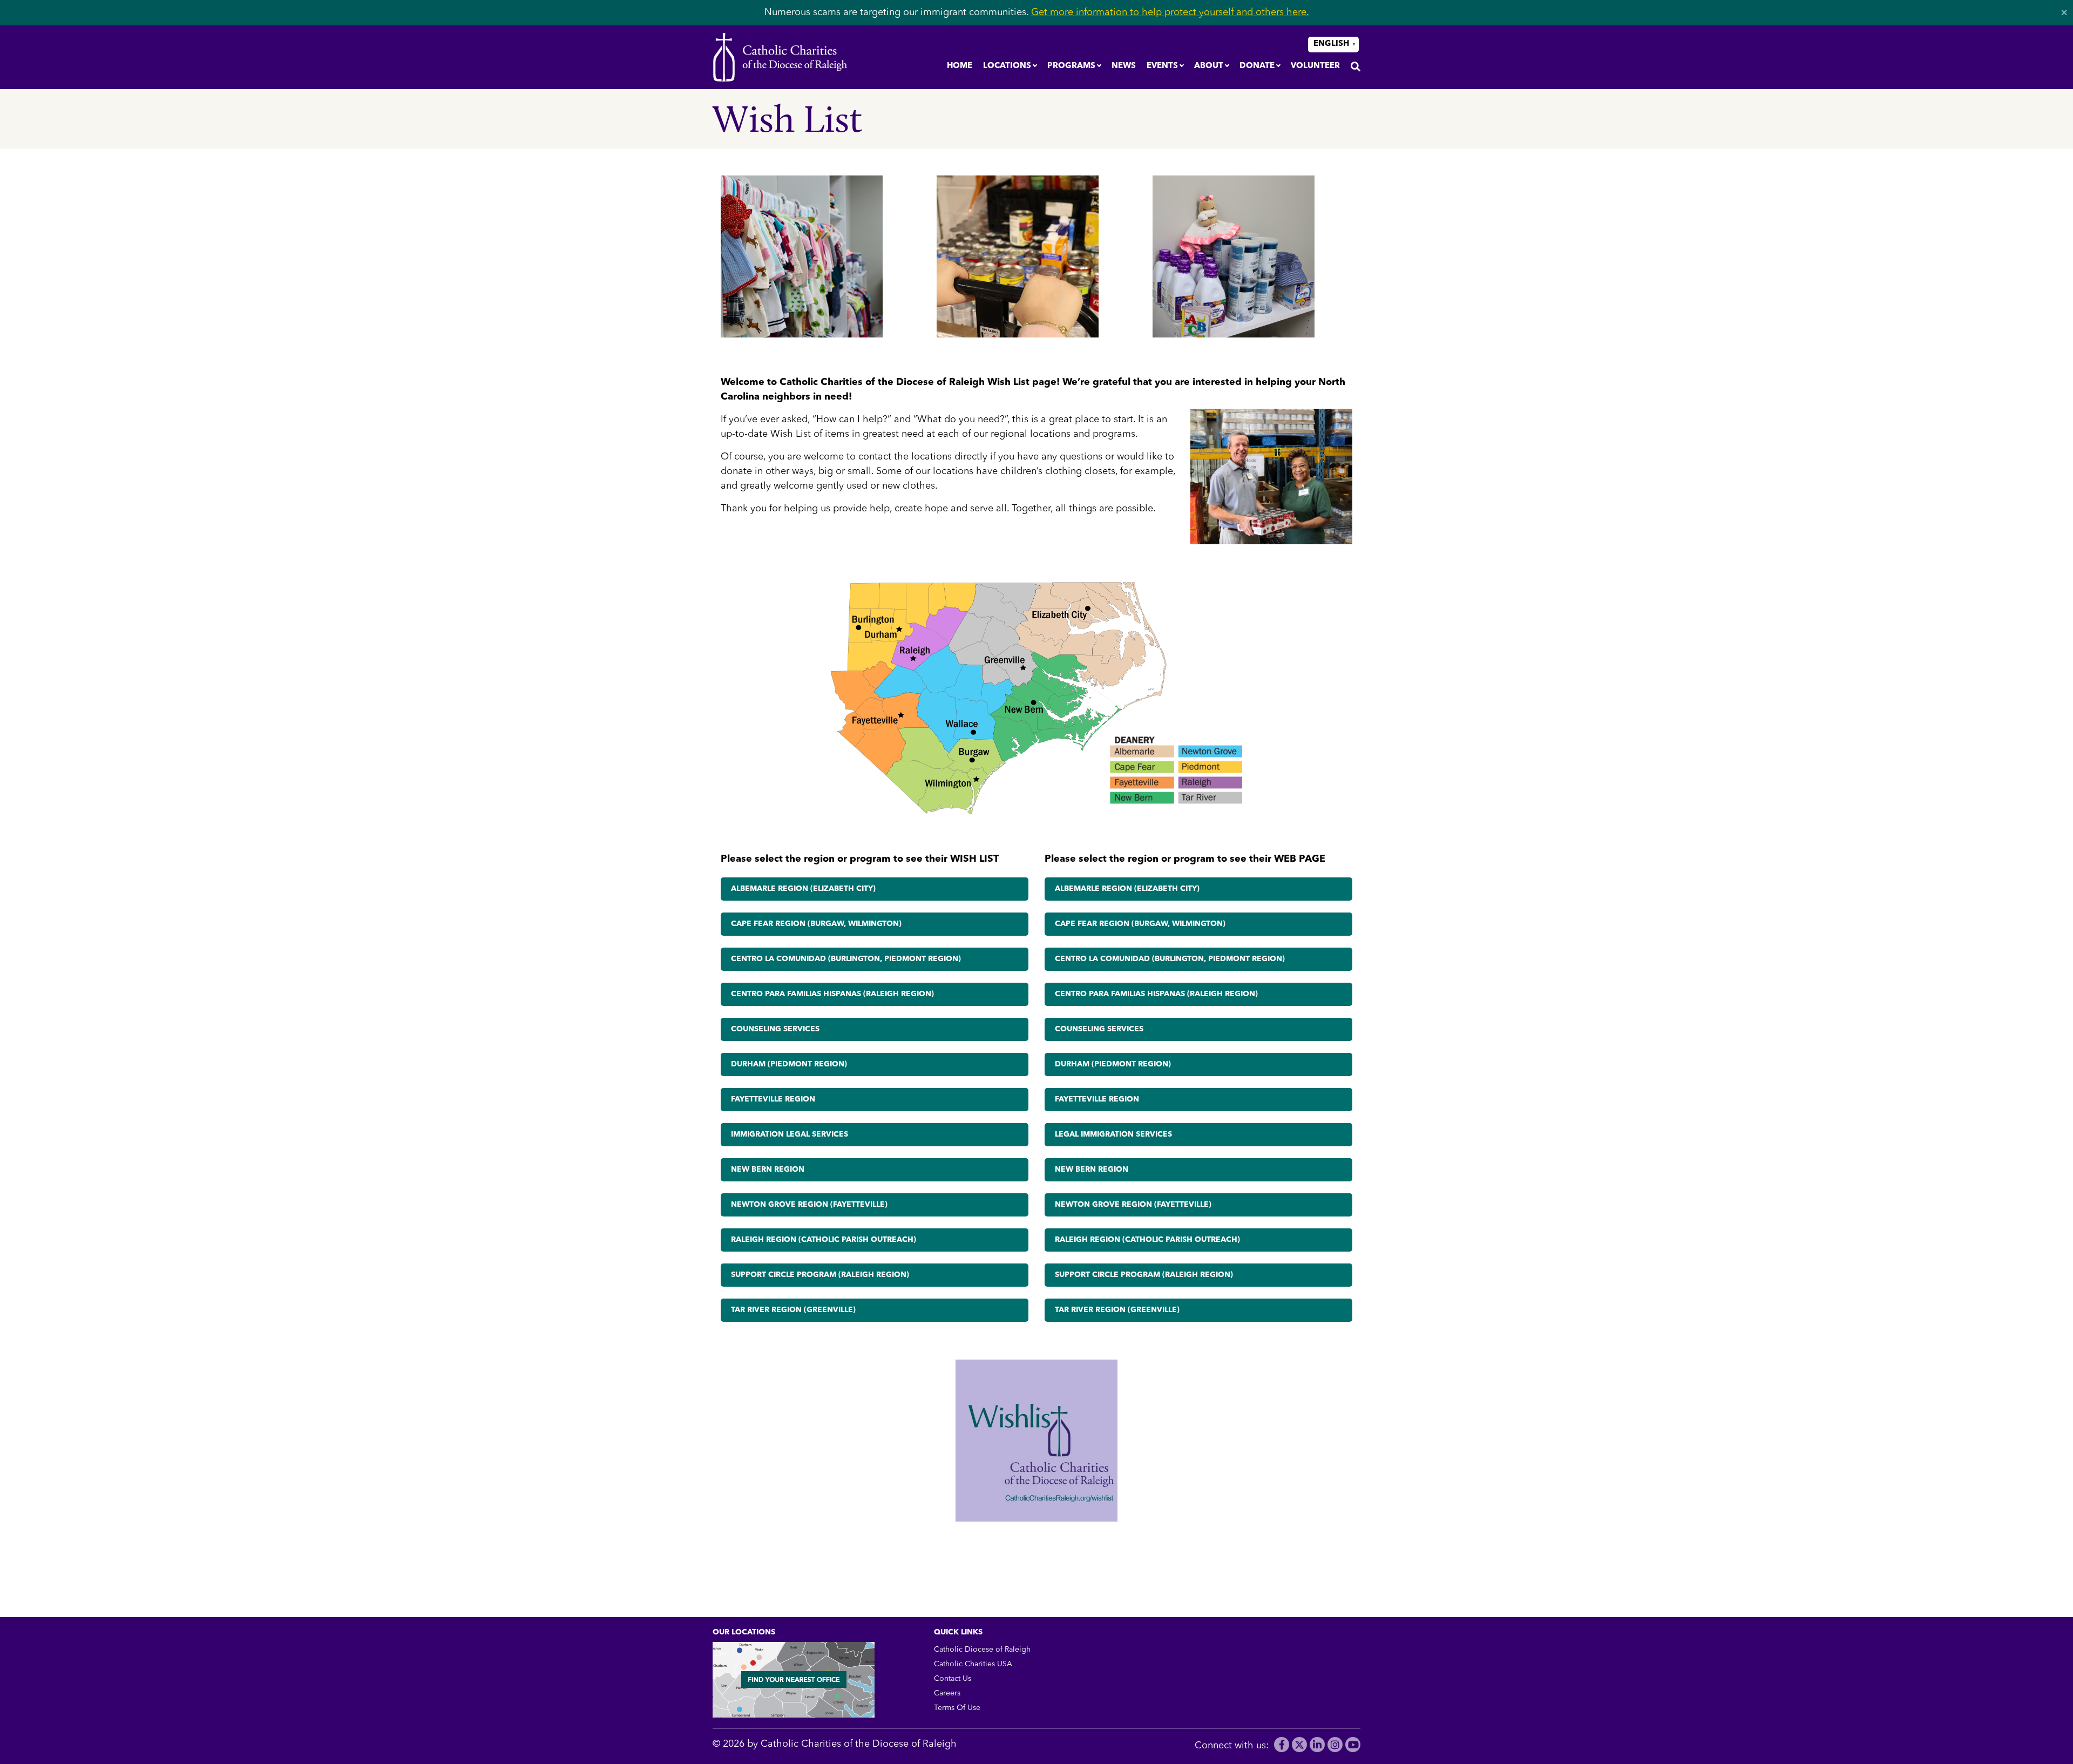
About (1209, 66)
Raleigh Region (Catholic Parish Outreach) (824, 1240)
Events (1162, 66)
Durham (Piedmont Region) (789, 1064)
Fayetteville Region (773, 1099)
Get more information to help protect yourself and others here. (1170, 12)
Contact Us (953, 1679)
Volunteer (1315, 66)
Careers (947, 1693)
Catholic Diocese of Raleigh (982, 1650)
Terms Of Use (957, 1708)
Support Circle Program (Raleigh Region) (820, 1275)
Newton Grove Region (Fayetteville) (809, 1205)
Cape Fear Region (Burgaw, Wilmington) (816, 924)
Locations (1007, 66)
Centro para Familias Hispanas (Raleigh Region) (832, 994)
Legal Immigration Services (1113, 1134)
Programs (1071, 66)
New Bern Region (768, 1170)
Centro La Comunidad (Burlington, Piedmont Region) (846, 959)
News (1124, 66)
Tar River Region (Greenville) (793, 1310)
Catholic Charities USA (973, 1664)
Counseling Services (775, 1029)
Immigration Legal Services (790, 1134)
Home (960, 66)
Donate (1257, 66)
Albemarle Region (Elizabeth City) (803, 889)
